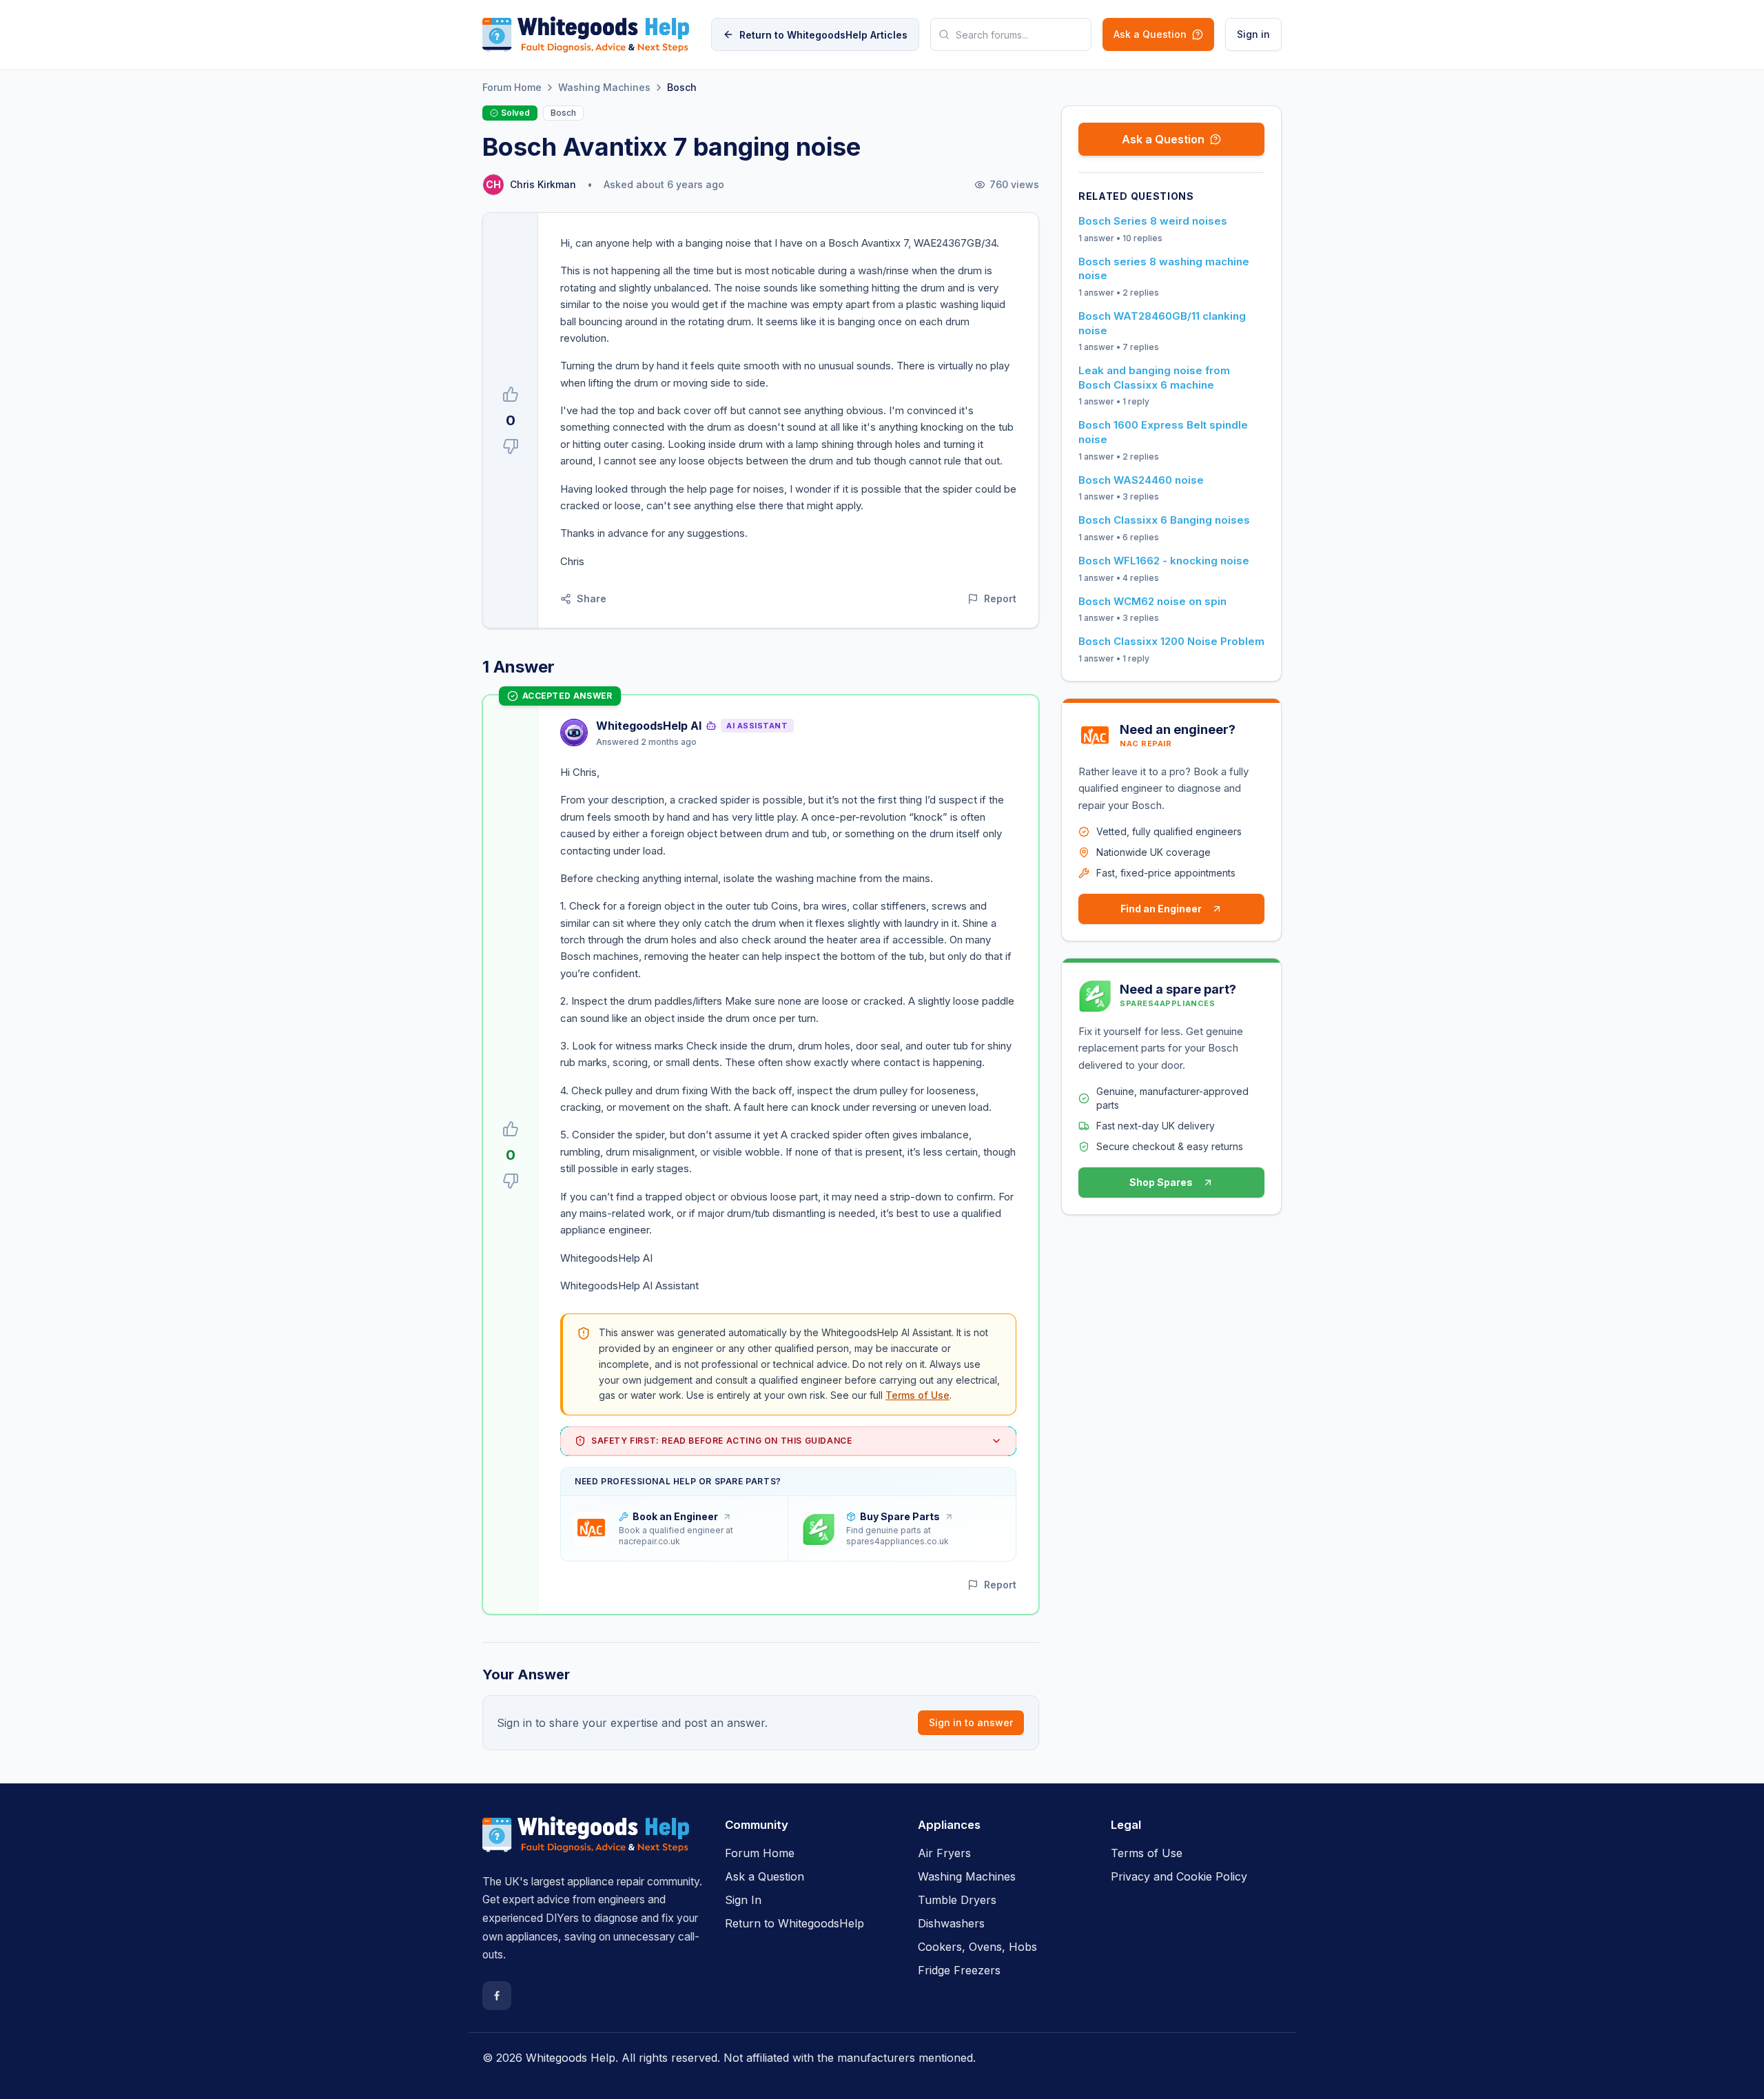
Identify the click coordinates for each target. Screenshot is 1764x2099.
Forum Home (512, 87)
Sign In (743, 1900)
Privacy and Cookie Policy (1179, 1876)
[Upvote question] (511, 394)
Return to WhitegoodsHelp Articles (823, 35)
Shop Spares (1161, 1182)
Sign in (1253, 34)
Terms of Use (917, 1395)
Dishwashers (951, 1923)
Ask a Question (1150, 34)
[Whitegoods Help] (586, 1843)
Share (592, 598)
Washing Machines (604, 87)
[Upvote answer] (511, 1129)
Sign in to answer (971, 1722)
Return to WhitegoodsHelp (794, 1923)
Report (1000, 598)
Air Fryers (944, 1853)
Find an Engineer (1161, 909)
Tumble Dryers (957, 1900)
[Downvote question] (511, 447)
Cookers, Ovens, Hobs (977, 1947)
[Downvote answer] (511, 1181)
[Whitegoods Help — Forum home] (586, 34)
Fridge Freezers (959, 1970)
